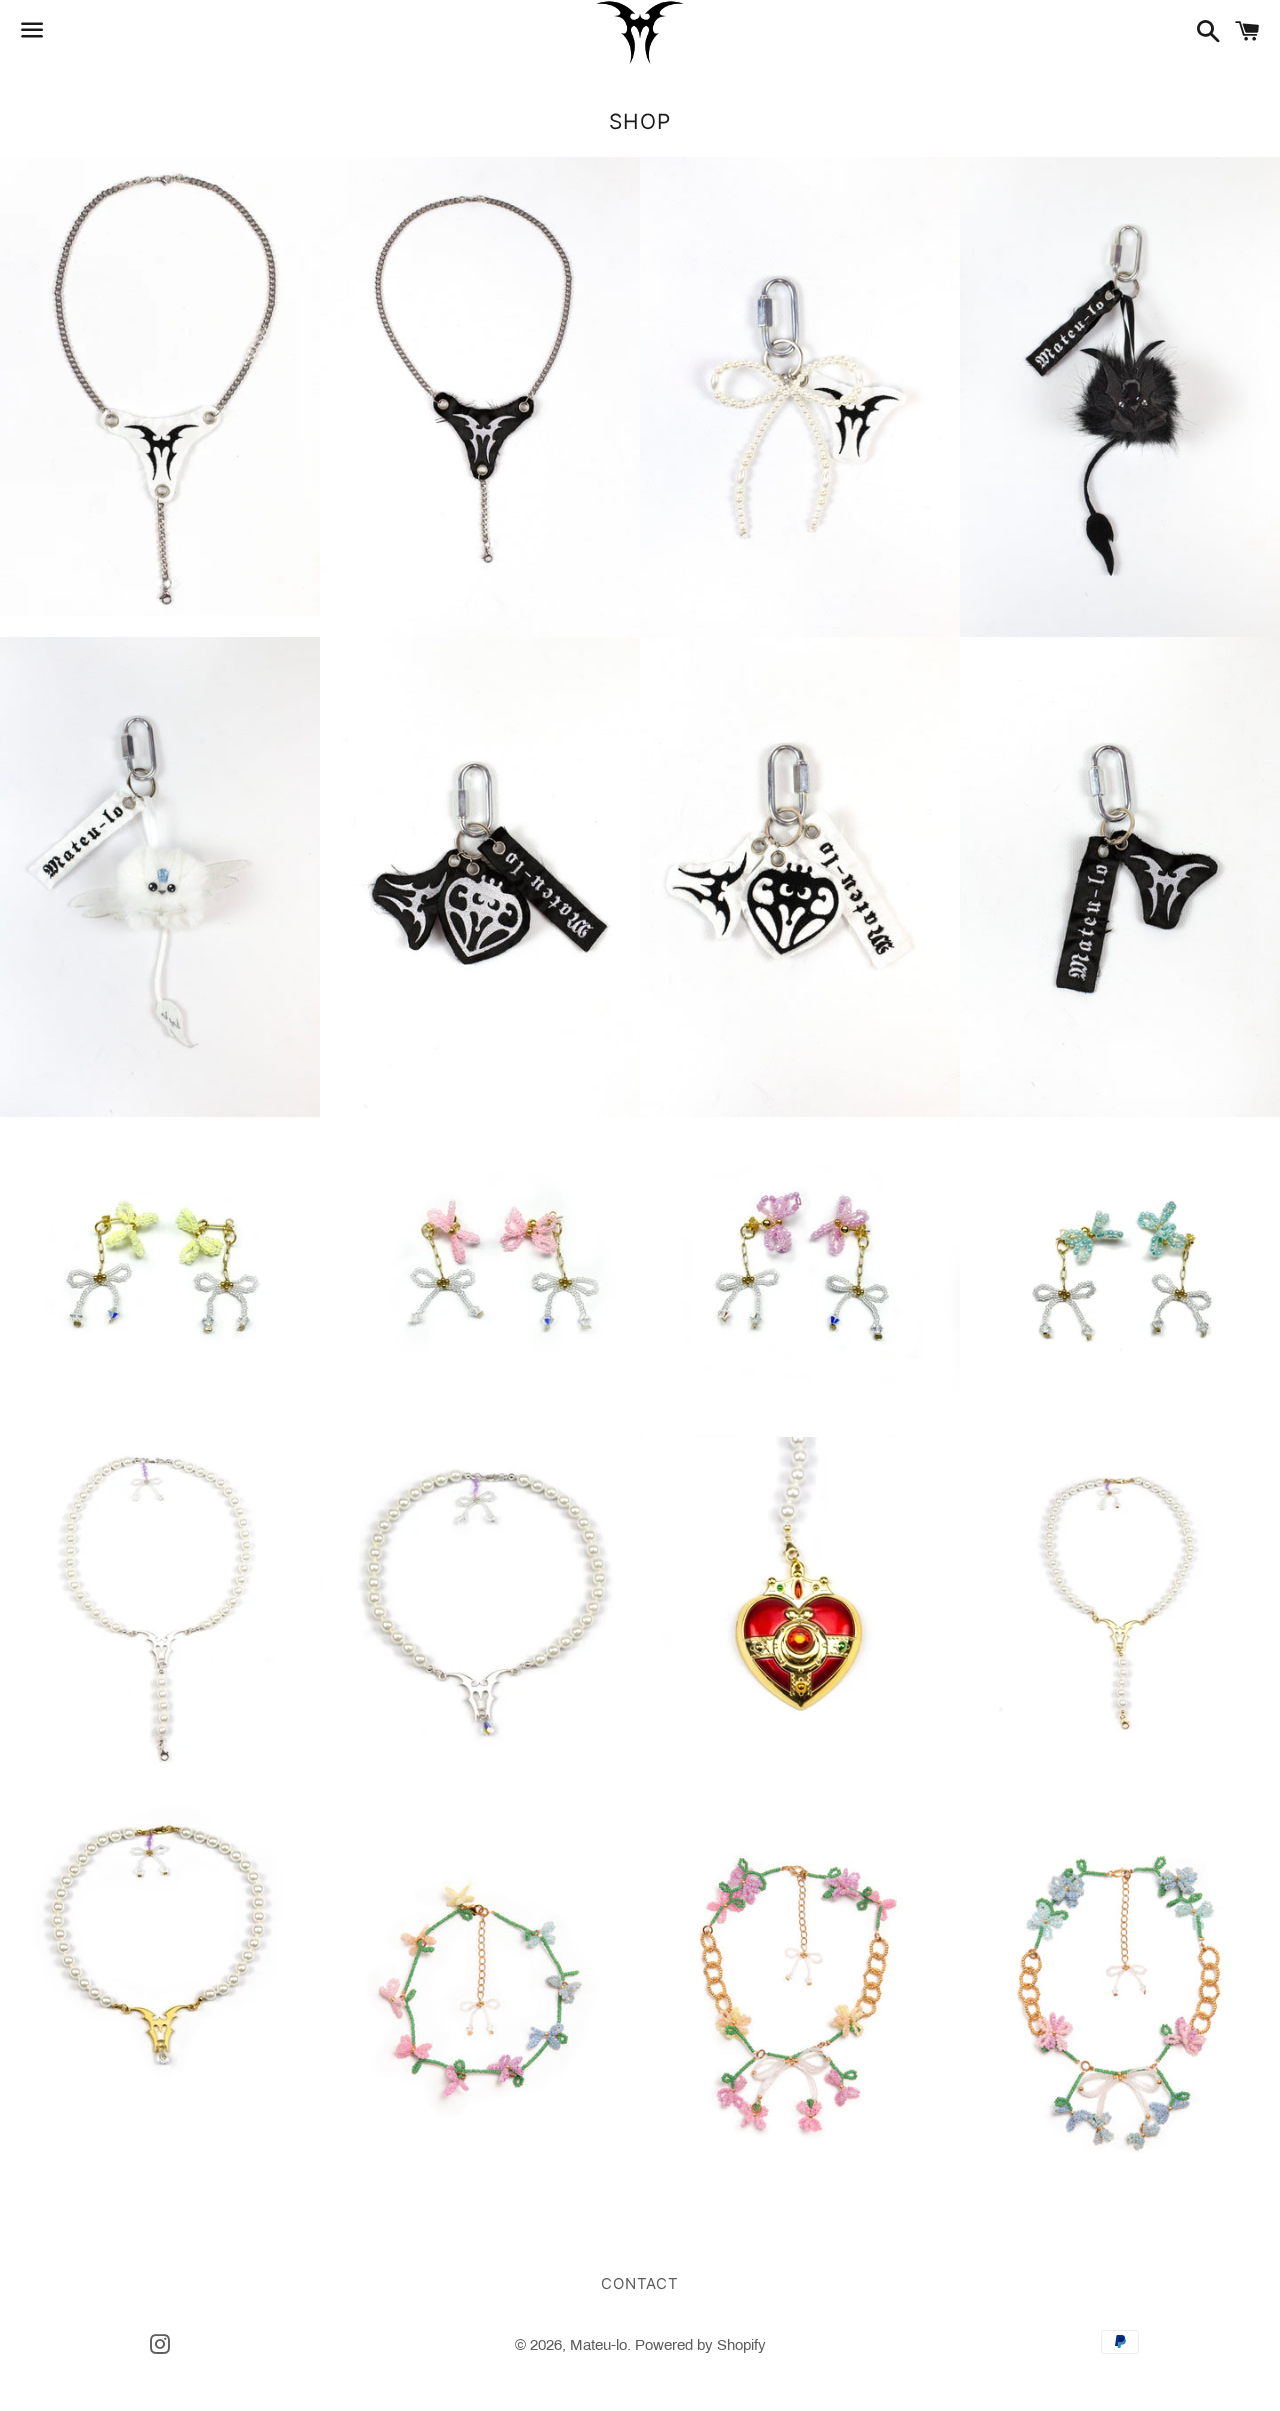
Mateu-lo (598, 2345)
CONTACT (639, 2283)
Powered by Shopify (700, 2345)
